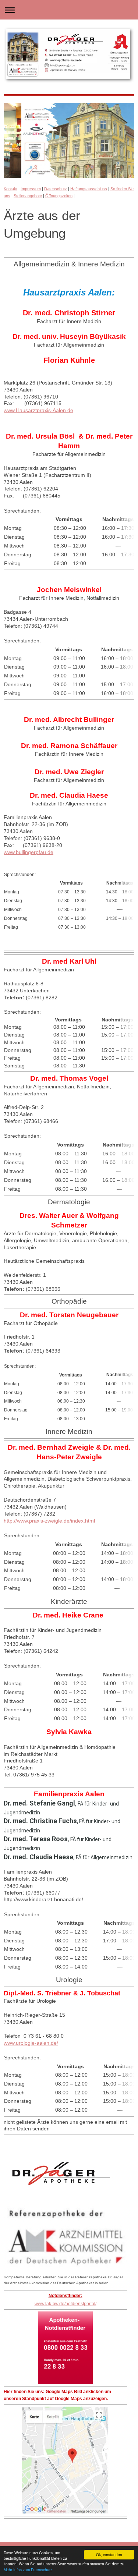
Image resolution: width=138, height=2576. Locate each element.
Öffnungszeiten (59, 196)
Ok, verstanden (109, 2554)
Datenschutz (56, 189)
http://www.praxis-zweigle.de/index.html (49, 1521)
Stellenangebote (28, 196)
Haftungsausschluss (89, 189)
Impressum (31, 189)
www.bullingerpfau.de (29, 852)
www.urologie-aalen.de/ (31, 2043)
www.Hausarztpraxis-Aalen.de (38, 410)
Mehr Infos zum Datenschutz (28, 2570)
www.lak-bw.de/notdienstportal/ (66, 2304)
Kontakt (10, 189)
